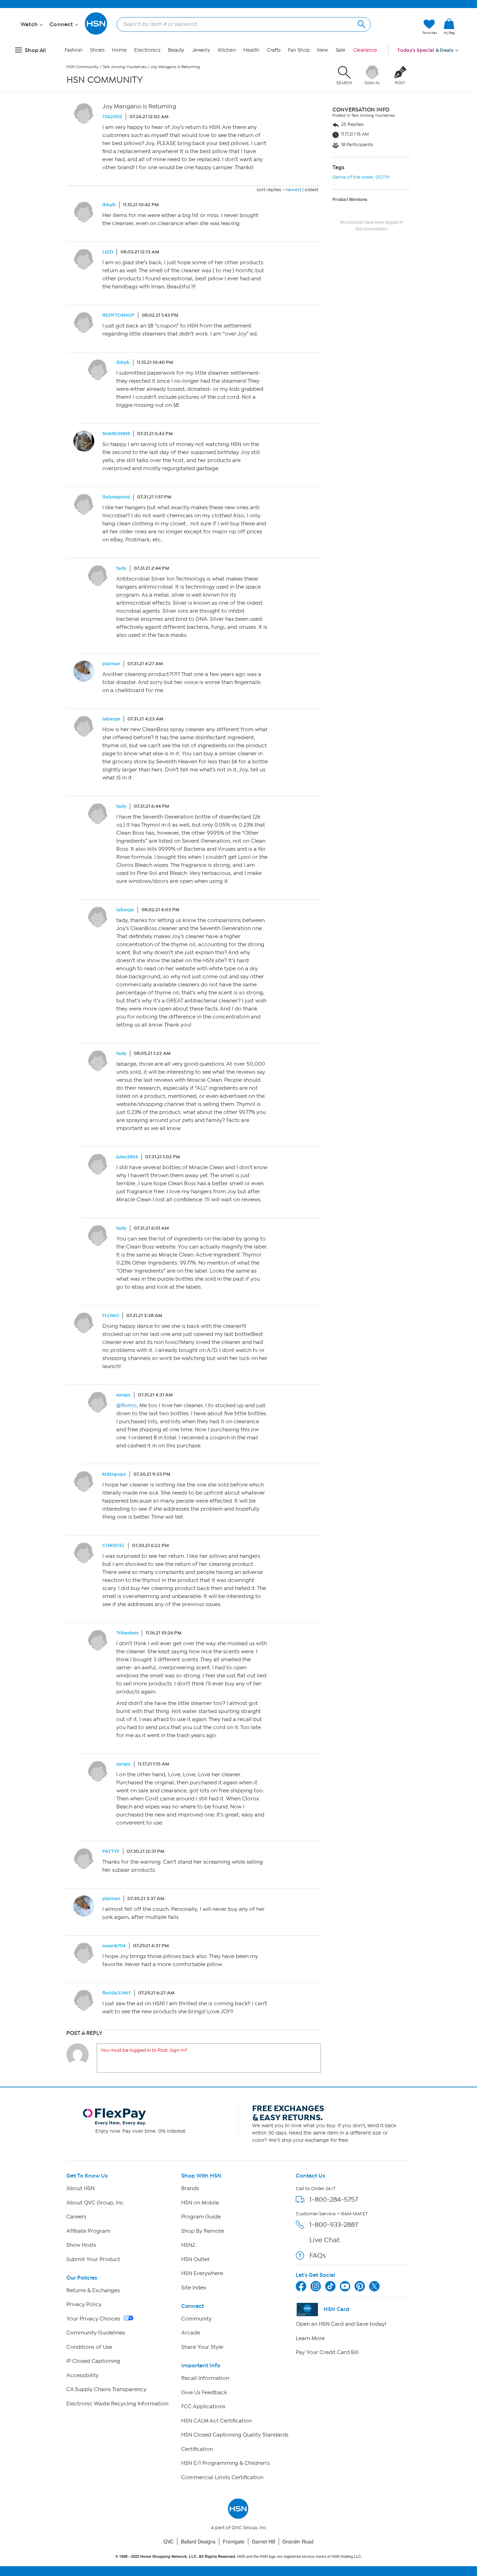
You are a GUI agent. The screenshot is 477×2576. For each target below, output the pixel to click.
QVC (168, 2541)
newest (293, 190)
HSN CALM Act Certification (217, 2421)
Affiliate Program (88, 2231)
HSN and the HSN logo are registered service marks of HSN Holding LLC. (239, 2556)
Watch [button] (30, 24)
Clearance (365, 50)
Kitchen (227, 50)
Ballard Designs (198, 2541)
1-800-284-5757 (334, 2199)
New (322, 50)
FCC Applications (203, 2406)
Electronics (147, 50)
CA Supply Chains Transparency (106, 2389)
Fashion (74, 50)
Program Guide (201, 2217)
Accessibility (82, 2375)
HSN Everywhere (202, 2273)
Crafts (273, 50)
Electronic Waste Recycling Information (117, 2404)
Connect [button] (62, 24)
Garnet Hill (263, 2541)
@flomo (126, 1405)
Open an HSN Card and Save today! (341, 2324)
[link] (449, 27)
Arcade (191, 2333)
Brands (190, 2188)
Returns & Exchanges (93, 2290)
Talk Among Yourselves (124, 67)
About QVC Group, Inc (95, 2203)
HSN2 (188, 2245)
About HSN (80, 2188)
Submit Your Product (93, 2259)
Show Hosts (81, 2245)
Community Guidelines (96, 2333)
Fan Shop (299, 50)
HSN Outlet (195, 2259)
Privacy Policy (84, 2304)
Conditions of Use (89, 2347)
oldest (311, 190)
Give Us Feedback (204, 2392)
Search (361, 23)
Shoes (97, 50)
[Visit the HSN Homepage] (96, 33)
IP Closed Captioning (93, 2361)
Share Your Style (202, 2347)
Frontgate (234, 2541)
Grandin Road (298, 2541)
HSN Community (82, 67)
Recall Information (205, 2378)
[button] (449, 38)
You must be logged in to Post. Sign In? (144, 2050)
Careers (76, 2217)
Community (196, 2319)
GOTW (383, 177)
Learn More (310, 2338)
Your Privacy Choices (94, 2319)
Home (119, 50)
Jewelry (201, 50)
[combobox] (241, 24)
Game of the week (353, 177)
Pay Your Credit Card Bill (327, 2352)
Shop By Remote (203, 2231)
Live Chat (324, 2240)
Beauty (176, 50)
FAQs (318, 2255)
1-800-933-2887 (334, 2225)
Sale (341, 50)
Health (251, 50)
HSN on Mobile (200, 2203)
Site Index (194, 2288)
